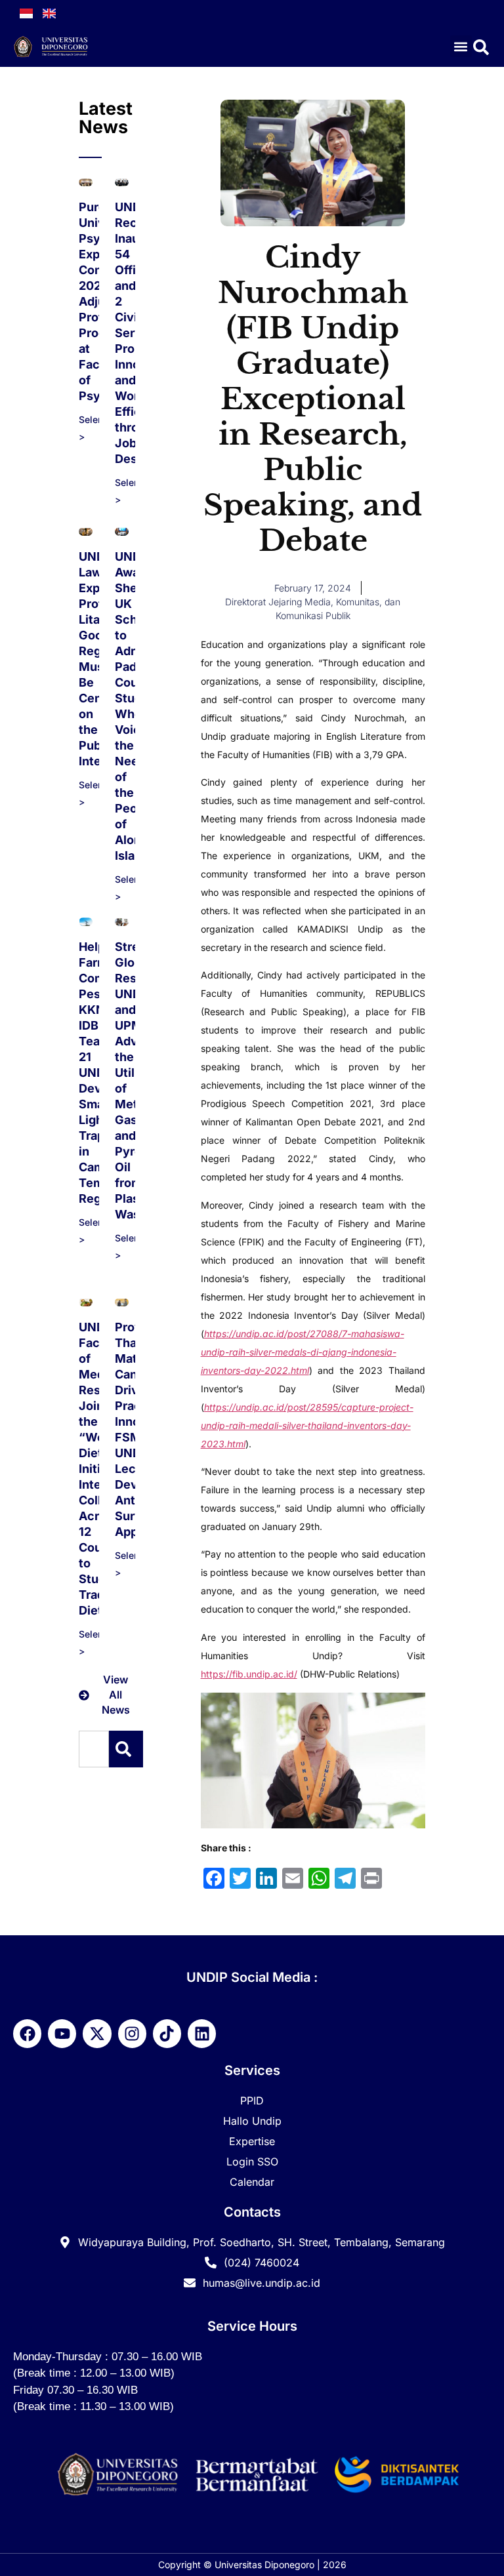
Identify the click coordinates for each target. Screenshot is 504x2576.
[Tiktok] (167, 2033)
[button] (461, 46)
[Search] (126, 1749)
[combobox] (94, 1749)
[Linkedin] (202, 2033)
